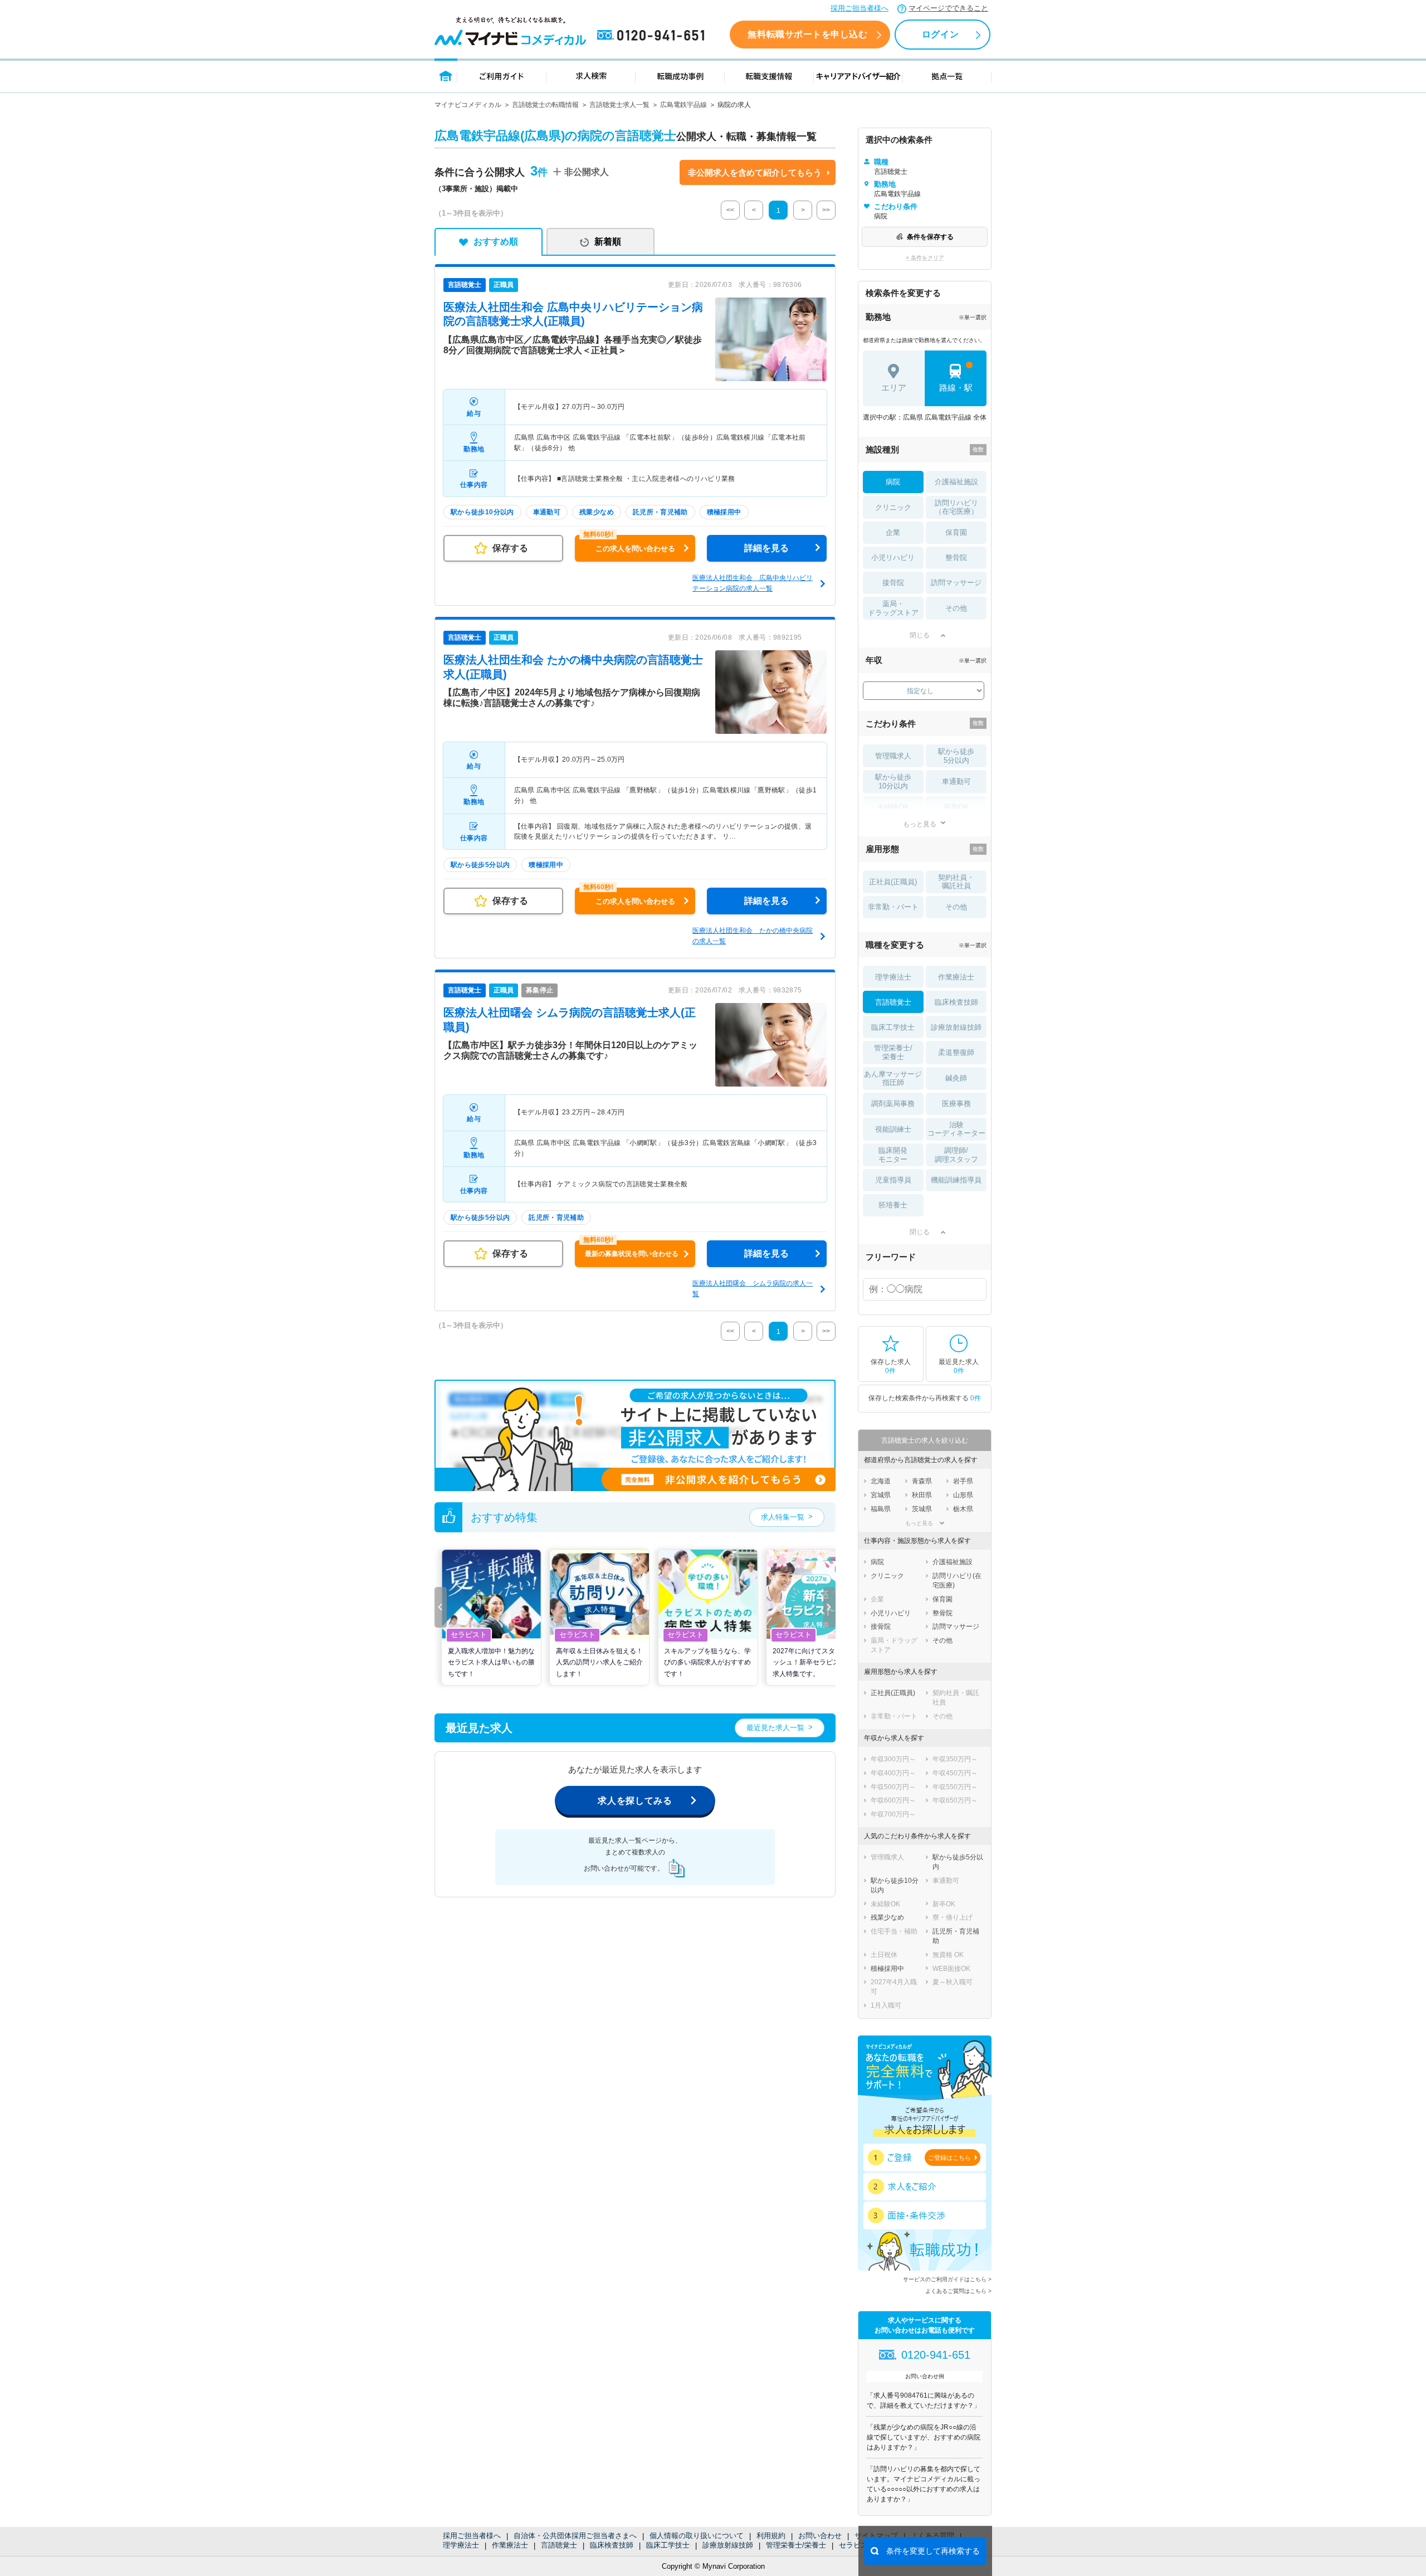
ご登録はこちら (949, 2158)
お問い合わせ (820, 2536)
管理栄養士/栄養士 (796, 2545)
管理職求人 (893, 756)
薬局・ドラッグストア (893, 608)
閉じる (920, 635)
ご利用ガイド (502, 76)
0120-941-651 (653, 36)
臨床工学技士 (668, 2545)
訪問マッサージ (956, 583)
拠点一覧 (947, 76)
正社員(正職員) (893, 882)
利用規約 (771, 2536)
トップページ (446, 76)
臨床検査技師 (612, 2545)
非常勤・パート (893, 907)
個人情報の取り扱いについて (697, 2536)
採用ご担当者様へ (859, 8)
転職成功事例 (680, 76)
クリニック (893, 507)
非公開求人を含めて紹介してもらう (755, 172)
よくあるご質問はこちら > (958, 2291)
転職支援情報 (769, 76)
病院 (893, 482)
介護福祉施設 (956, 482)
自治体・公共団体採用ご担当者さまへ (575, 2536)
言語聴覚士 (559, 2545)
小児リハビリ (893, 557)
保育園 (956, 532)
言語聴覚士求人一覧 (619, 105)
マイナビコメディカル (468, 105)
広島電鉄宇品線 (683, 105)
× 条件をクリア (925, 258)
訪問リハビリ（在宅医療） (956, 507)
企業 (893, 532)
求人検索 (591, 76)
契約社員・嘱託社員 (956, 882)
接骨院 (893, 583)
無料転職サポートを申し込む (807, 34)
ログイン (940, 34)
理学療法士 (461, 2545)
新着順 (608, 242)
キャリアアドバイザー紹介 (858, 76)
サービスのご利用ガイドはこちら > (947, 2279)
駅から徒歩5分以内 (956, 756)
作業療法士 (510, 2545)
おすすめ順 (496, 242)
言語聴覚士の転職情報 (545, 105)
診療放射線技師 (728, 2545)
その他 (956, 608)
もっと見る (920, 824)
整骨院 (956, 557)
